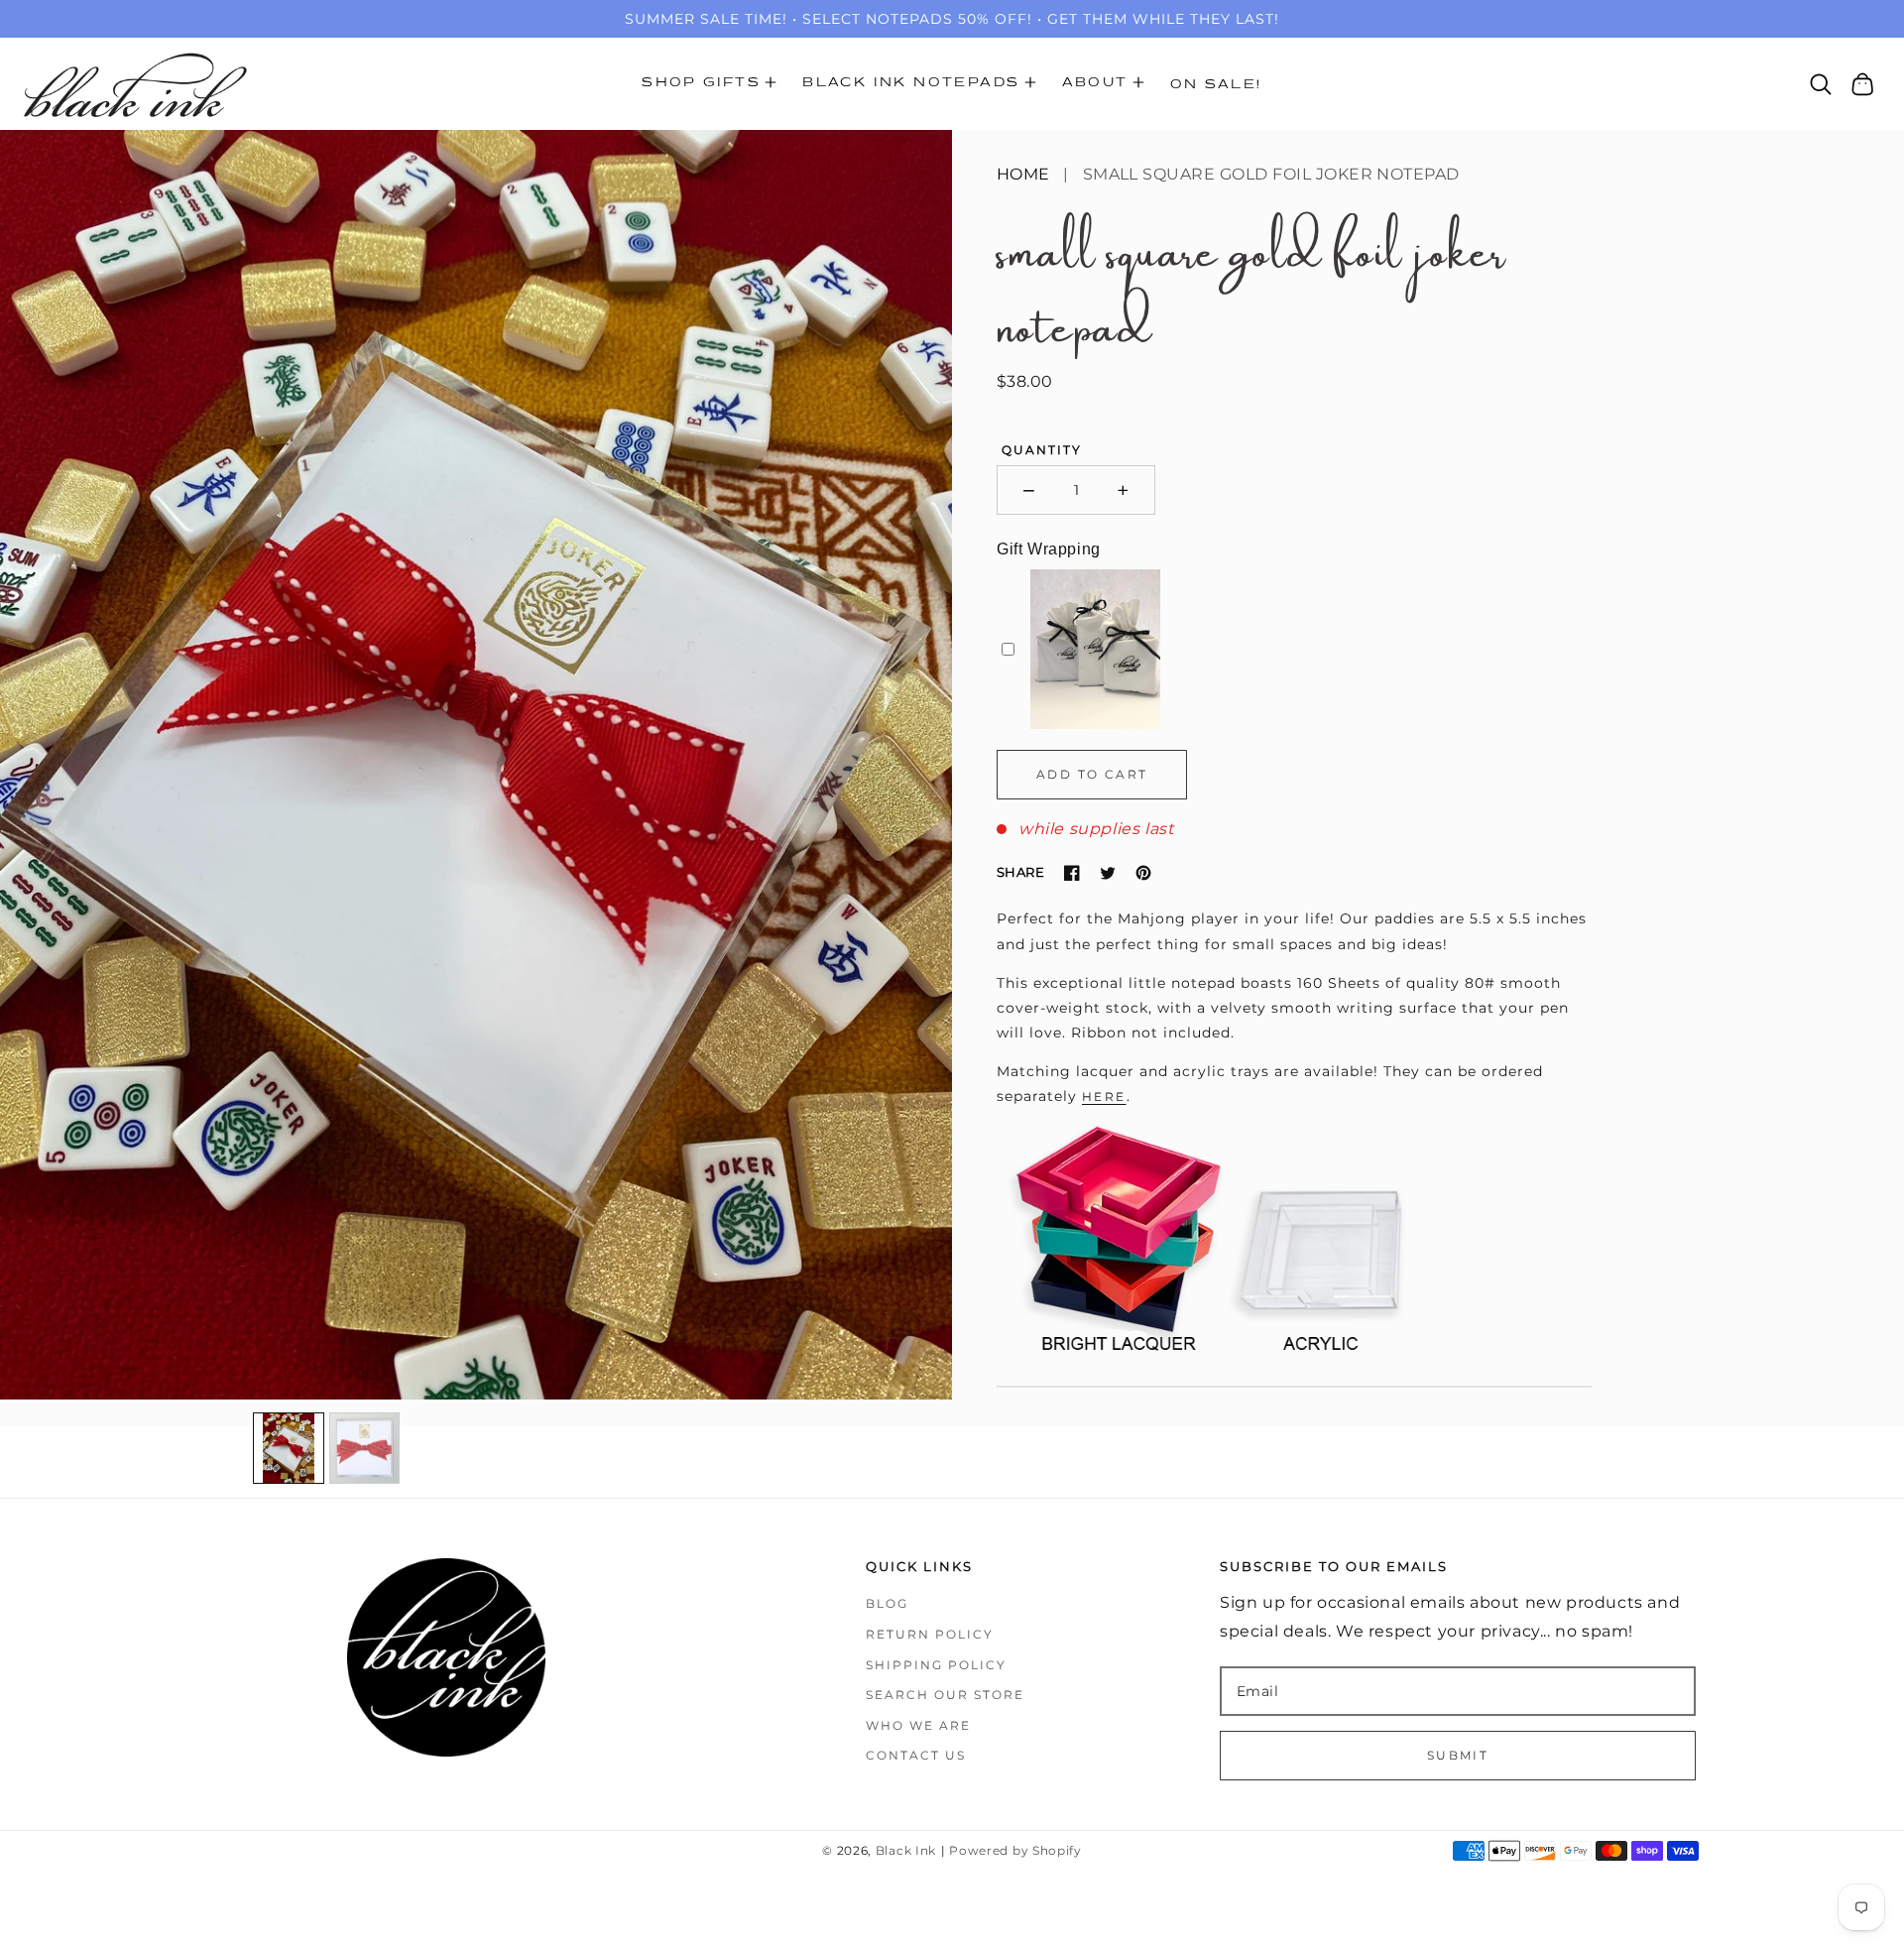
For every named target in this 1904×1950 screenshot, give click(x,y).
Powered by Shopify (1015, 1851)
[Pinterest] (1143, 873)
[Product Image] (476, 765)
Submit (1458, 1755)
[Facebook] (1072, 873)
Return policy (930, 1634)
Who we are (918, 1725)
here (1104, 1097)
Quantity (1042, 450)
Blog (887, 1603)
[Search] (1821, 84)
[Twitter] (1108, 873)
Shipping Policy (936, 1665)
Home (1023, 174)
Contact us (916, 1755)
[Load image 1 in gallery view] (289, 1448)
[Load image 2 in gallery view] (365, 1448)
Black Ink (906, 1851)
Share (1020, 872)
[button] (709, 84)
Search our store (945, 1695)
